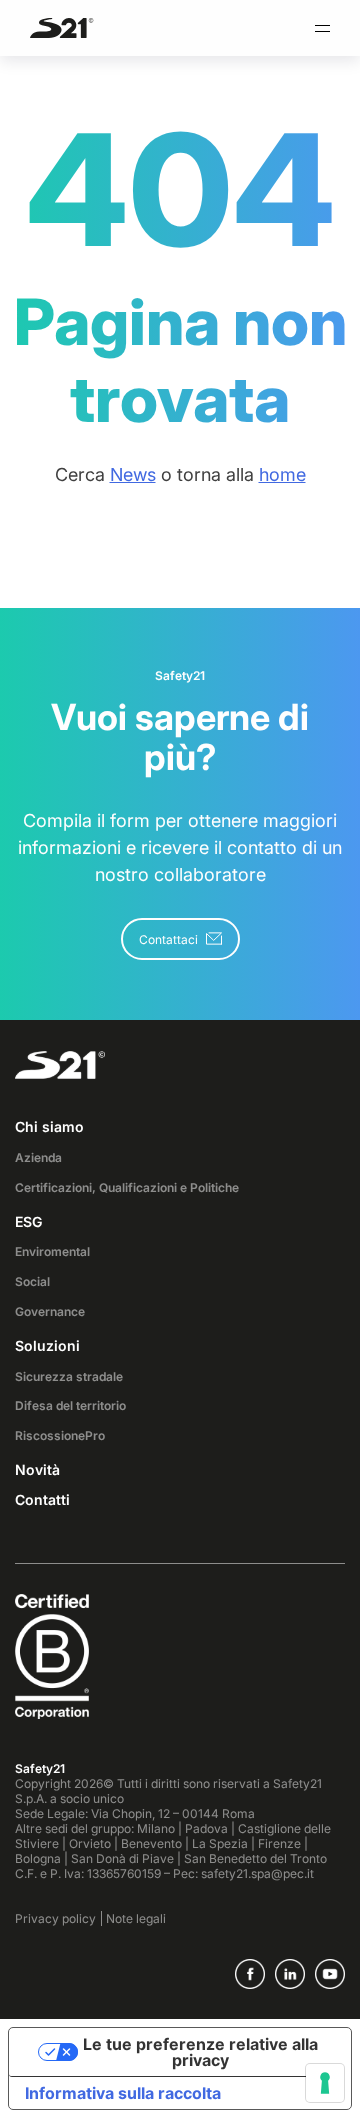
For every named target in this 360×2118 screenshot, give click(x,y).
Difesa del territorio (70, 1405)
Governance (50, 1311)
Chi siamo (49, 1126)
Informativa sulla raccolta (123, 2093)
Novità (37, 1469)
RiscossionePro (60, 1435)
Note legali (136, 1918)
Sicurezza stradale (69, 1376)
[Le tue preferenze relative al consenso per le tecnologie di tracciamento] (325, 2083)
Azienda (38, 1157)
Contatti (42, 1499)
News (133, 474)
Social (32, 1281)
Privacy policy (55, 1918)
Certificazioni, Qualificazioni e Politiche (127, 1187)
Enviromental (52, 1251)
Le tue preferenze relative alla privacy (200, 2052)
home (282, 474)
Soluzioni (47, 1345)
